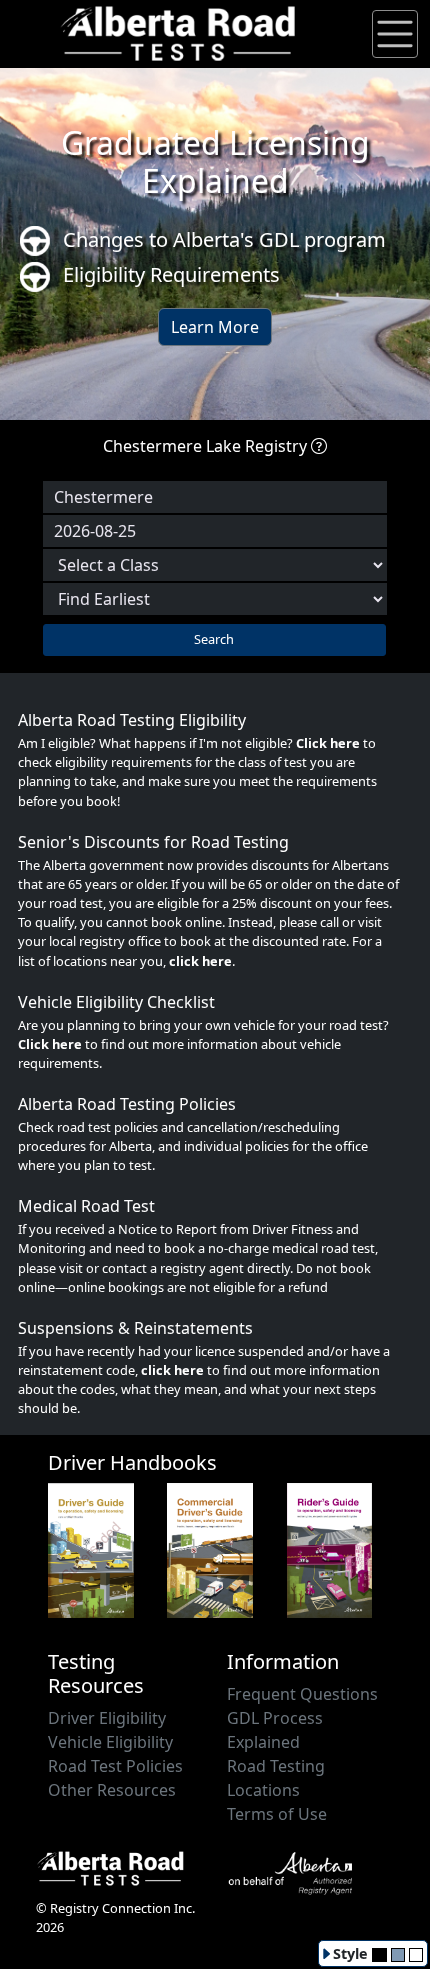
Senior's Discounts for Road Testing (153, 842)
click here (200, 961)
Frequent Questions (302, 1694)
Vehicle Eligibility (110, 1742)
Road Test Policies (115, 1766)
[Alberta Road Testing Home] (179, 32)
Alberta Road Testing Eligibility (132, 720)
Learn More (215, 327)
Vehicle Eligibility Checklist (116, 1002)
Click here (328, 743)
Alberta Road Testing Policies (127, 1104)
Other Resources (112, 1790)
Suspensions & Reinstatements (135, 1328)
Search (214, 639)
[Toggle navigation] (395, 34)
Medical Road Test (86, 1206)
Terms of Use (277, 1814)
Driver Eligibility (107, 1718)
